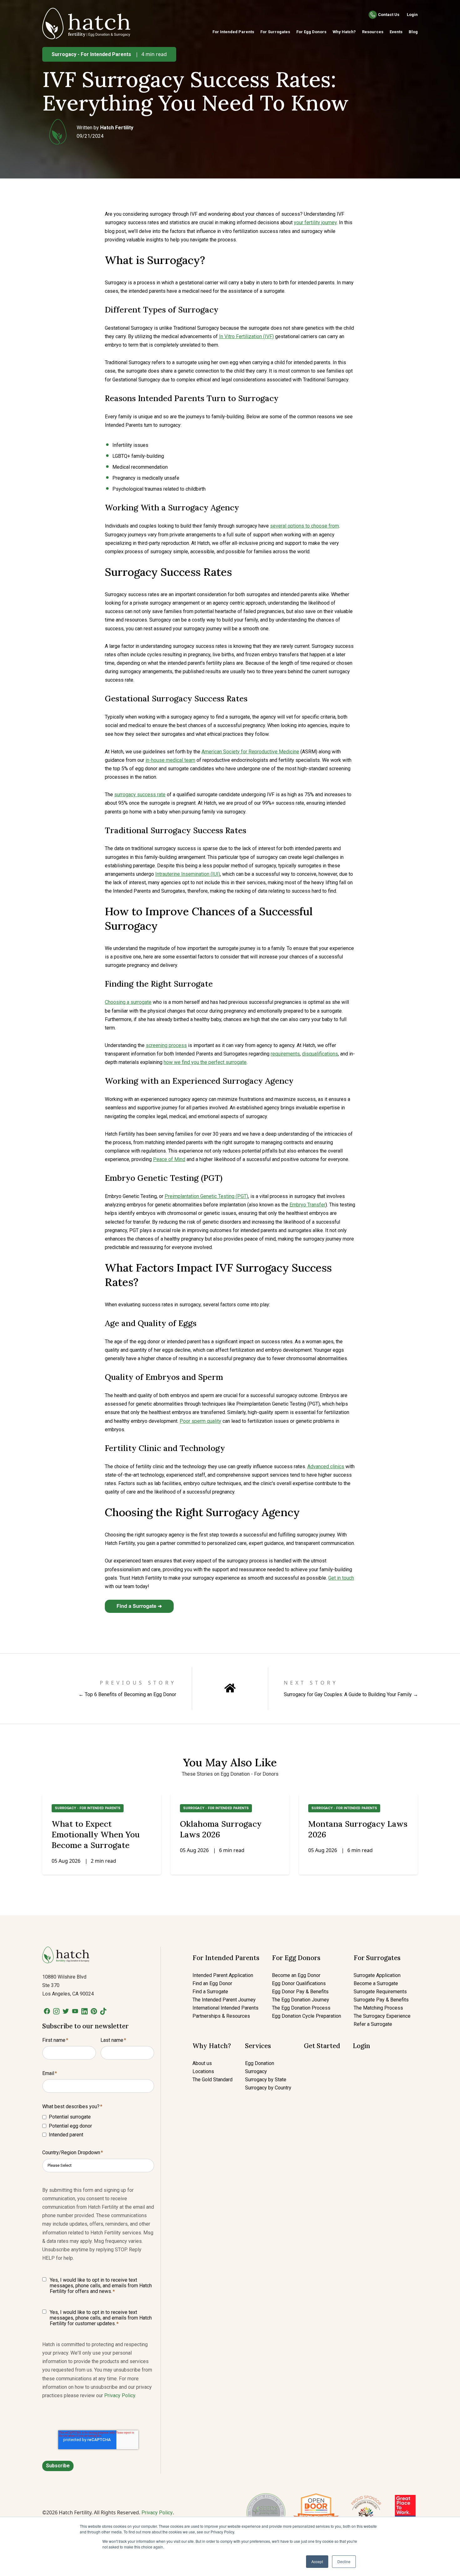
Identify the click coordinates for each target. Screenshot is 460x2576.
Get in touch (341, 1578)
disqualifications (320, 1054)
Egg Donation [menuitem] (260, 2063)
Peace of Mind (169, 1159)
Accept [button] (317, 2561)
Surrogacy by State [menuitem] (266, 2080)
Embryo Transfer (307, 1205)
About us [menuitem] (202, 2063)
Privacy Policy (120, 2395)
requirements (285, 1054)
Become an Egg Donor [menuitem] (296, 1975)
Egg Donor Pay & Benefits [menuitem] (300, 1992)
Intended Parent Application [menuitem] (223, 1975)
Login (412, 15)
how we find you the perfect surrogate (205, 1062)
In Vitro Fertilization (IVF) (246, 336)
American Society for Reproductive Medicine (250, 752)
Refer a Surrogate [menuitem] (373, 2024)
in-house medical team (170, 760)
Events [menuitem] (396, 32)
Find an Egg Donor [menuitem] (212, 1983)
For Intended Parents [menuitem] (233, 32)
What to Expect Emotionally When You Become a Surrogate (96, 1834)
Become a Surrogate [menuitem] (376, 1983)
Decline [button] (344, 2561)
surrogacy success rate (140, 795)
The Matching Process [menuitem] (378, 2008)
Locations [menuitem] (203, 2071)
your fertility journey (315, 222)
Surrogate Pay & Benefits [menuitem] (381, 2000)
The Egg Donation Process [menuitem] (301, 2008)
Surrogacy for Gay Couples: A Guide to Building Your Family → (351, 1694)
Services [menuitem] (258, 2046)
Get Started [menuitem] (322, 2046)
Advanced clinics (326, 1466)
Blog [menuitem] (413, 32)
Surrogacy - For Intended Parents (91, 54)
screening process (166, 1045)
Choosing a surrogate (128, 1002)
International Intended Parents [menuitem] (225, 2008)
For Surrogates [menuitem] (275, 32)
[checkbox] (98, 2126)
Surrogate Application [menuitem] (377, 1975)
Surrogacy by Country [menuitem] (268, 2088)
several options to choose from (304, 526)
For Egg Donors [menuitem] (311, 32)
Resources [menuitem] (373, 32)
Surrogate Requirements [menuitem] (380, 1992)
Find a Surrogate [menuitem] (210, 1992)
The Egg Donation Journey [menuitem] (301, 2000)
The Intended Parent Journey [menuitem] (224, 2000)
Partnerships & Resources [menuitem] (221, 2016)
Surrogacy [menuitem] (256, 2071)
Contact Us (389, 15)
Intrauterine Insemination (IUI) (188, 874)
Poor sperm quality (200, 1421)
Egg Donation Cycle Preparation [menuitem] (307, 2016)
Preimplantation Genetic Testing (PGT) (206, 1196)
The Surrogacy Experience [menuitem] (382, 2016)
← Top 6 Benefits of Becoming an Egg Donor (127, 1694)
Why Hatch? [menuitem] (344, 32)
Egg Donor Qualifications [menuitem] (299, 1983)
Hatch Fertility (117, 128)
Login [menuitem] (361, 2046)
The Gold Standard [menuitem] (212, 2080)
